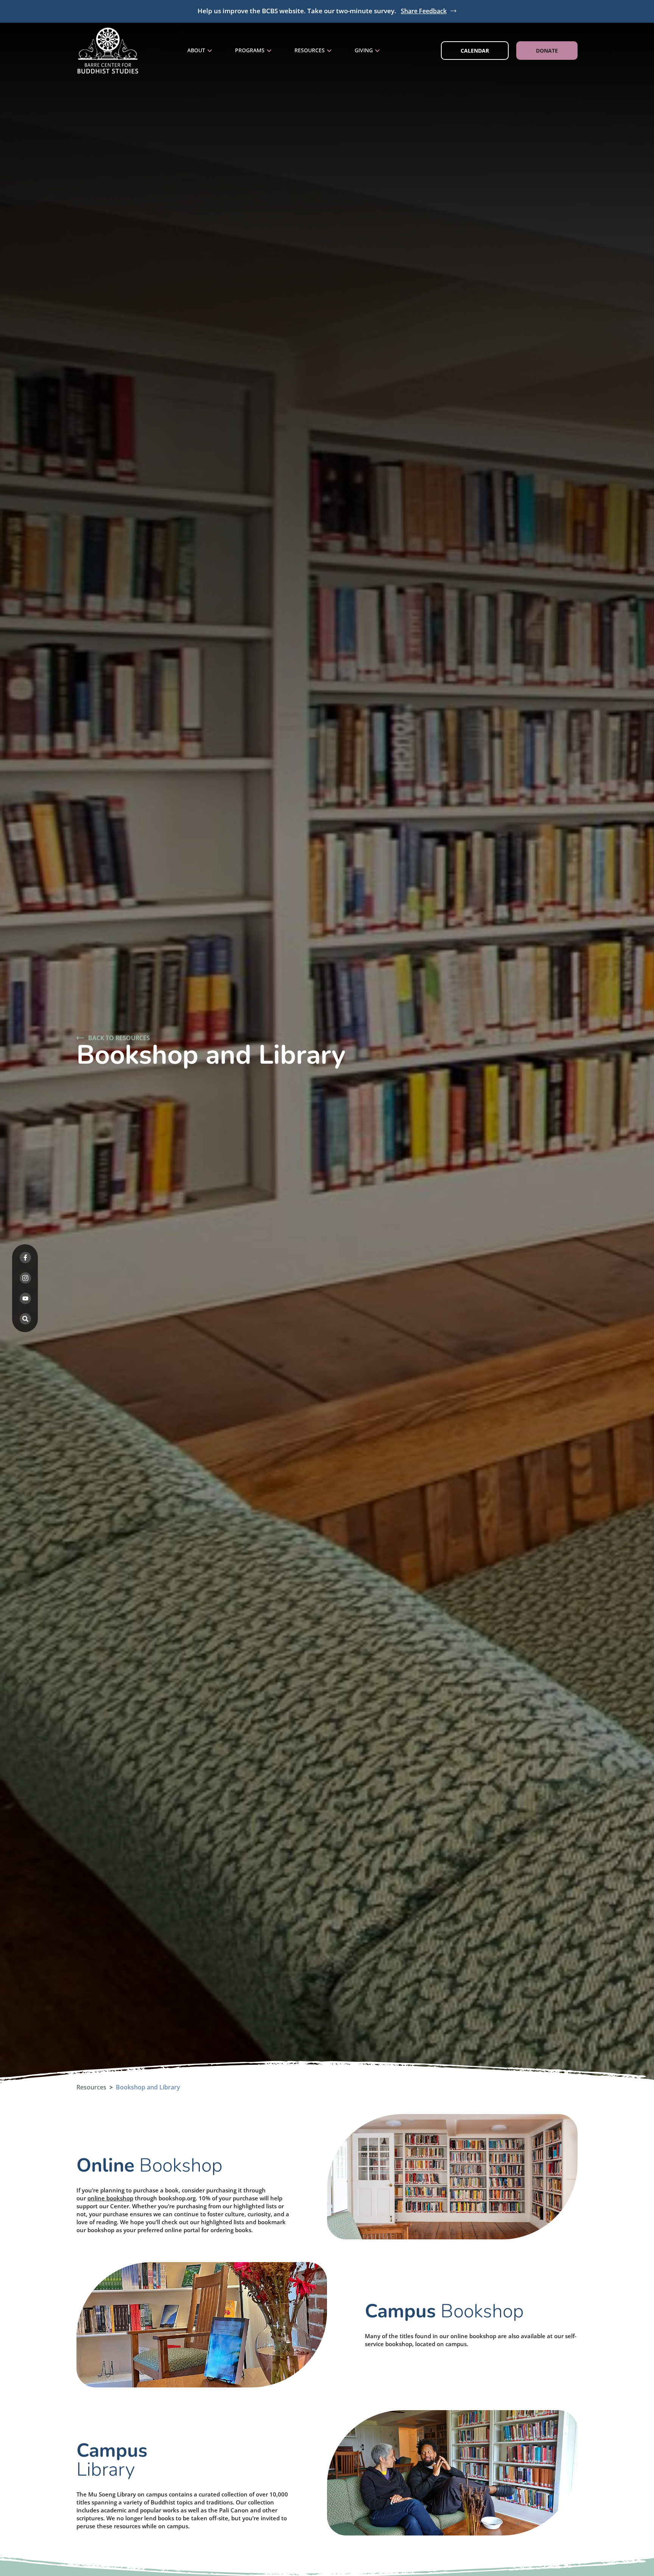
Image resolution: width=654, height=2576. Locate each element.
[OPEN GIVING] (377, 51)
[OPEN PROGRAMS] (269, 51)
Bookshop (149, 2165)
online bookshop (110, 2198)
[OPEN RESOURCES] (329, 51)
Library (112, 2460)
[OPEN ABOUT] (210, 51)
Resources (91, 2087)
